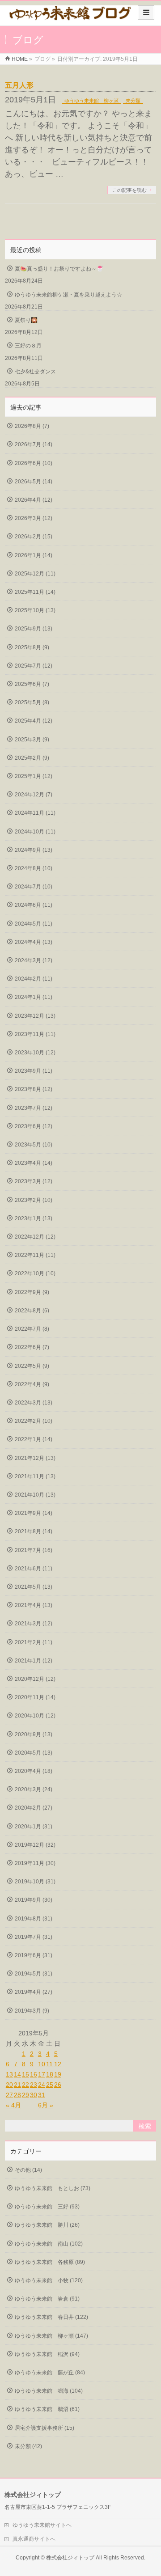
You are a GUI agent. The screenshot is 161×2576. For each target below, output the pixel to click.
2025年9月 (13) (34, 629)
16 (34, 2074)
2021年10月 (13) (35, 1495)
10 (42, 2064)
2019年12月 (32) (35, 1845)
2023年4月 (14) (34, 1163)
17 (42, 2074)
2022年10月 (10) (35, 1273)
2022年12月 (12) (35, 1237)
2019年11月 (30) (35, 1863)
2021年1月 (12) (34, 1661)
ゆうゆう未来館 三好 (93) (47, 2207)
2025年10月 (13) (35, 610)
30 (34, 2095)
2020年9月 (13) (34, 1734)
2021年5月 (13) (34, 1587)
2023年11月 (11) (35, 1034)
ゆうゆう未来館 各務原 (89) (50, 2262)
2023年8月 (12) (34, 1089)
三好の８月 (28, 346)
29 (25, 2095)
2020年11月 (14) (35, 1697)
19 (58, 2074)
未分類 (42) (28, 2446)
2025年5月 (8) (32, 702)
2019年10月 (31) (35, 1882)
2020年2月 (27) (34, 1808)
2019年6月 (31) (34, 1955)
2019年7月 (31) (34, 1937)
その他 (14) (28, 2170)
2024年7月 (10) (34, 887)
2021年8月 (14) (34, 1531)
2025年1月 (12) (34, 776)
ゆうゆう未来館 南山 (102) (49, 2244)
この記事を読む (129, 190)
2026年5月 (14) (34, 482)
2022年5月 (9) (32, 1366)
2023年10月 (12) (35, 1053)
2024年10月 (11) (35, 832)
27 (9, 2095)
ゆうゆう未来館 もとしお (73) (53, 2188)
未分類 (133, 101)
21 (17, 2085)
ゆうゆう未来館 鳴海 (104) (49, 2391)
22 (25, 2085)
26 (58, 2085)
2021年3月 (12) (34, 1624)
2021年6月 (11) (34, 1569)
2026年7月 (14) (34, 444)
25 (50, 2085)
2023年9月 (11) (34, 1071)
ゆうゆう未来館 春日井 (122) (51, 2317)
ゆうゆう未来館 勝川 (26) (47, 2225)
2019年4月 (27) (34, 1992)
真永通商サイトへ (34, 2539)
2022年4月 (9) (32, 1384)
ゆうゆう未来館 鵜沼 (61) (47, 2409)
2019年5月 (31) (34, 1974)
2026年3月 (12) (34, 518)
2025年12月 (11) (35, 574)
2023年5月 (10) (34, 1145)
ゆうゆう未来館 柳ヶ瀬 (91, 101)
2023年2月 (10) (34, 1200)
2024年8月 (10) (34, 868)
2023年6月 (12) (34, 1126)
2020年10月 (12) (35, 1716)
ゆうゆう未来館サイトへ (42, 2525)
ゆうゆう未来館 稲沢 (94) (47, 2354)
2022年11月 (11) (35, 1255)
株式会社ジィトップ (70, 2558)
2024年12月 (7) (34, 795)
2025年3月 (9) (32, 740)
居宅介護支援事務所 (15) (44, 2428)
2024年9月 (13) (34, 850)
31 (42, 2095)
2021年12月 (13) (35, 1458)
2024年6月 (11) (34, 905)
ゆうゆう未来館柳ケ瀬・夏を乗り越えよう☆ (68, 295)
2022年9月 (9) (32, 1292)
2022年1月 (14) (34, 1439)
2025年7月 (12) (34, 666)
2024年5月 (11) (34, 924)
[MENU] (146, 13)
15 (25, 2074)
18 (50, 2074)
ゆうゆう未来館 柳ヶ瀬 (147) (51, 2336)
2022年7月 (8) (32, 1329)
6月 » (46, 2105)
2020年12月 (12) (35, 1679)
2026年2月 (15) (34, 537)
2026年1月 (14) (34, 555)
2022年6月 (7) (32, 1347)
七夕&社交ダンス (35, 372)
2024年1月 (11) (34, 997)
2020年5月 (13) (34, 1753)
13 (9, 2074)
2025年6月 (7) (32, 684)
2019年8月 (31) (34, 1919)
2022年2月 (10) (34, 1421)
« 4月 (13, 2105)
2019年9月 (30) (34, 1900)
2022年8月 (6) (32, 1311)
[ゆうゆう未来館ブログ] (70, 16)
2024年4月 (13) (34, 942)
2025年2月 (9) (32, 758)
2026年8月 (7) (32, 426)
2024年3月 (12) (34, 960)
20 (9, 2085)
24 (42, 2085)
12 (58, 2064)
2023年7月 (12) (34, 1108)
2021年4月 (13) (34, 1605)
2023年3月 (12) (34, 1181)
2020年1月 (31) (34, 1827)
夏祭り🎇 (26, 320)
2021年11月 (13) (35, 1476)
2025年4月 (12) (34, 721)
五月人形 (26, 85)
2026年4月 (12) (34, 500)
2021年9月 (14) (34, 1513)
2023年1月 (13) (34, 1218)
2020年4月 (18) (34, 1771)
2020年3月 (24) (34, 1789)
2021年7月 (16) (34, 1550)
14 (17, 2074)
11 (49, 2064)
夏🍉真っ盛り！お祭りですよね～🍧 (59, 269)
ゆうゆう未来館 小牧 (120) (49, 2280)
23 (34, 2085)
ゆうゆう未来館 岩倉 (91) (47, 2299)
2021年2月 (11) (34, 1642)
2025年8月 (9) (32, 647)
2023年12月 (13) (35, 1016)
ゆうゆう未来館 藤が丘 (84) (50, 2373)
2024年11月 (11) (35, 813)
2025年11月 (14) (35, 592)
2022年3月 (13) (34, 1403)
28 (17, 2095)
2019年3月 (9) (32, 2011)
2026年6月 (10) (34, 463)
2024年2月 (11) (34, 979)
